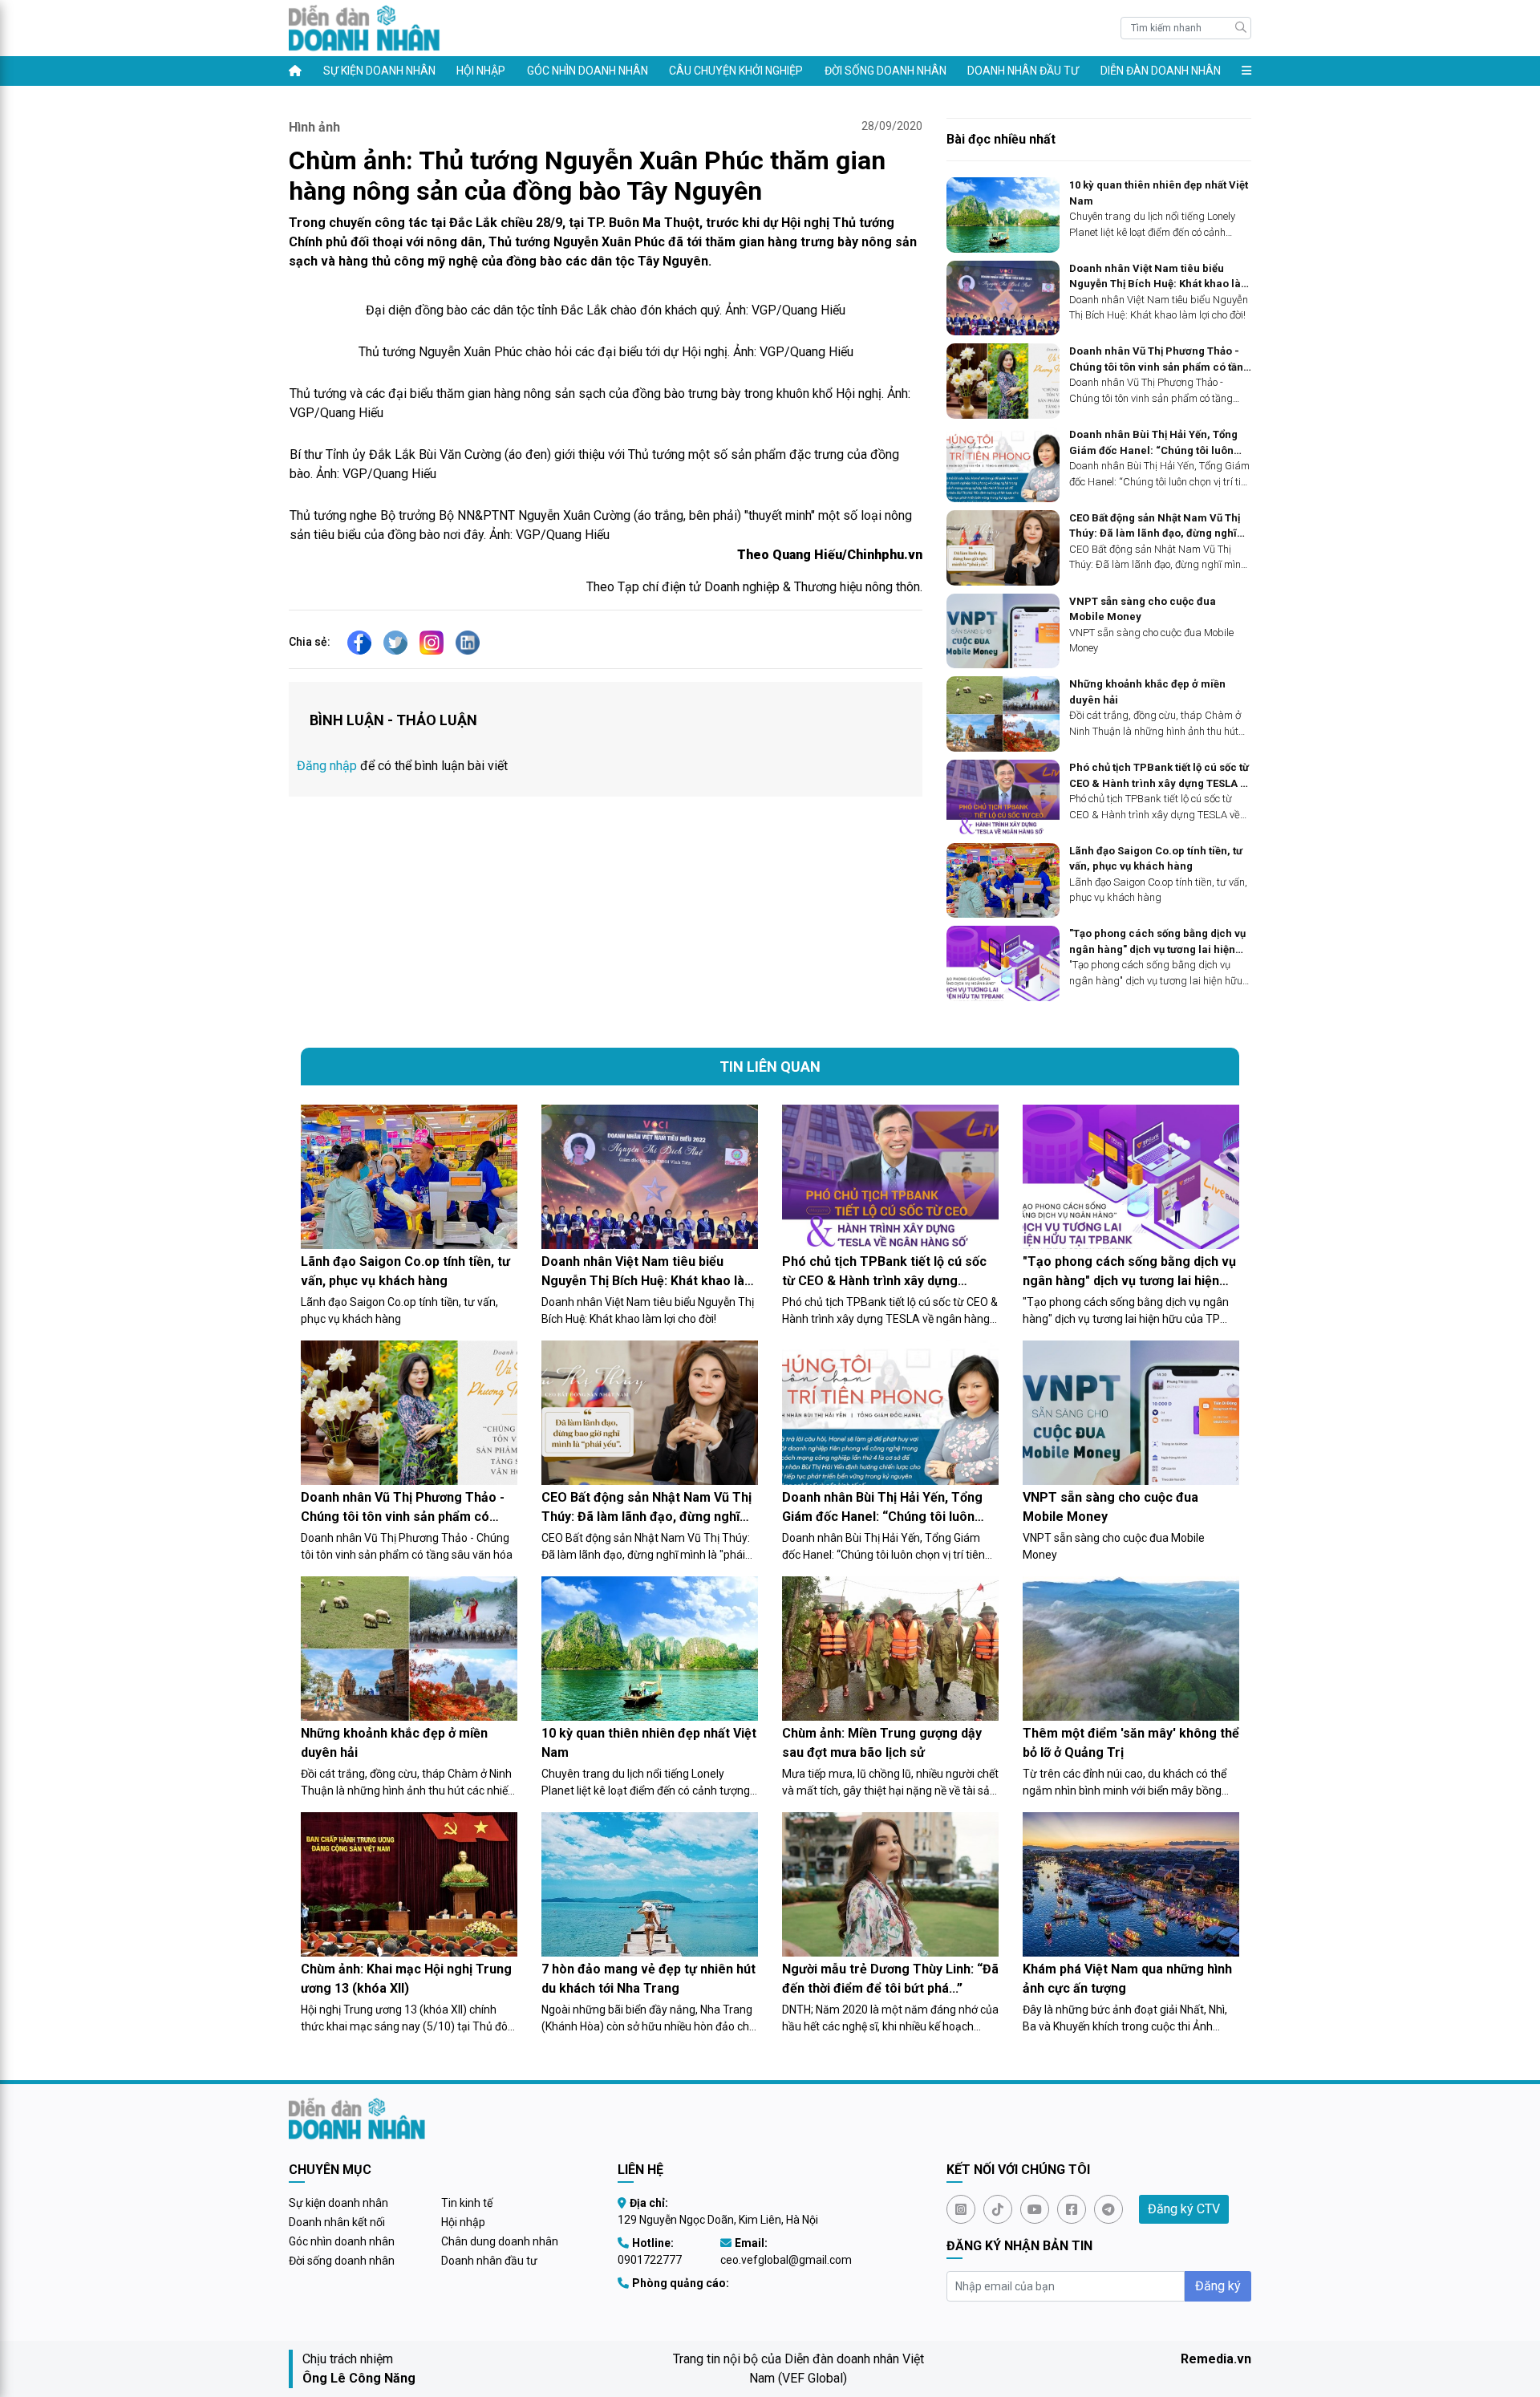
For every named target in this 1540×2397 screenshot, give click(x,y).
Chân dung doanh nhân (500, 2241)
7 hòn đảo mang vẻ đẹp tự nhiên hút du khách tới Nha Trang (648, 1979)
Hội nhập (481, 71)
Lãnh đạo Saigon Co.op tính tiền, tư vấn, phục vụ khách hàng (1156, 859)
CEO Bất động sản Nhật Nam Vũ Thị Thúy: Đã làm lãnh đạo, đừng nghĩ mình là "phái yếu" (1155, 527)
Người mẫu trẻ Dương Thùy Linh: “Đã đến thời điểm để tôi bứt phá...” (890, 1979)
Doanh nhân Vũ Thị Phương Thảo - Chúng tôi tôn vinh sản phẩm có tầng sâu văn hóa (1159, 360)
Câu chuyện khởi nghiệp (736, 71)
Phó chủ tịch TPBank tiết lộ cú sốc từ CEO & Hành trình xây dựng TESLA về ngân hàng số (1160, 776)
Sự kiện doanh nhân (379, 71)
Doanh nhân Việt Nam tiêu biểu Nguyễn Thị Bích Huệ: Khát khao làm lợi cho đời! (1160, 277)
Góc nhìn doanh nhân (588, 71)
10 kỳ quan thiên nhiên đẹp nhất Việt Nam (1159, 193)
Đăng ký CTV (1184, 2209)
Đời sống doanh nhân (885, 71)
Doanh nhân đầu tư (1023, 71)
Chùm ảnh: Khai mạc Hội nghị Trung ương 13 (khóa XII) (406, 1979)
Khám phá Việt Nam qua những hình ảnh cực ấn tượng (1127, 1979)
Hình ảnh (314, 127)
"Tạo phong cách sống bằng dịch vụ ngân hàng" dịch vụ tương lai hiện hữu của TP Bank (1157, 942)
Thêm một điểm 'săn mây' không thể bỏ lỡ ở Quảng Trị (1131, 1743)
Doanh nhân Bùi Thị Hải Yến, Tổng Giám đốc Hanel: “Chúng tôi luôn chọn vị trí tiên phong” (1153, 443)
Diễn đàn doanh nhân (1161, 71)
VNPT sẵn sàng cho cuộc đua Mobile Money (1143, 609)
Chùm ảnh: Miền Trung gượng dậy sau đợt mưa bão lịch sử (882, 1743)
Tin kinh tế (467, 2203)
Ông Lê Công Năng (359, 2378)
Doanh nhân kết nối (337, 2222)
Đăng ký (1218, 2286)
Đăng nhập (327, 766)
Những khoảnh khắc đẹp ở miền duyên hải (1147, 692)
